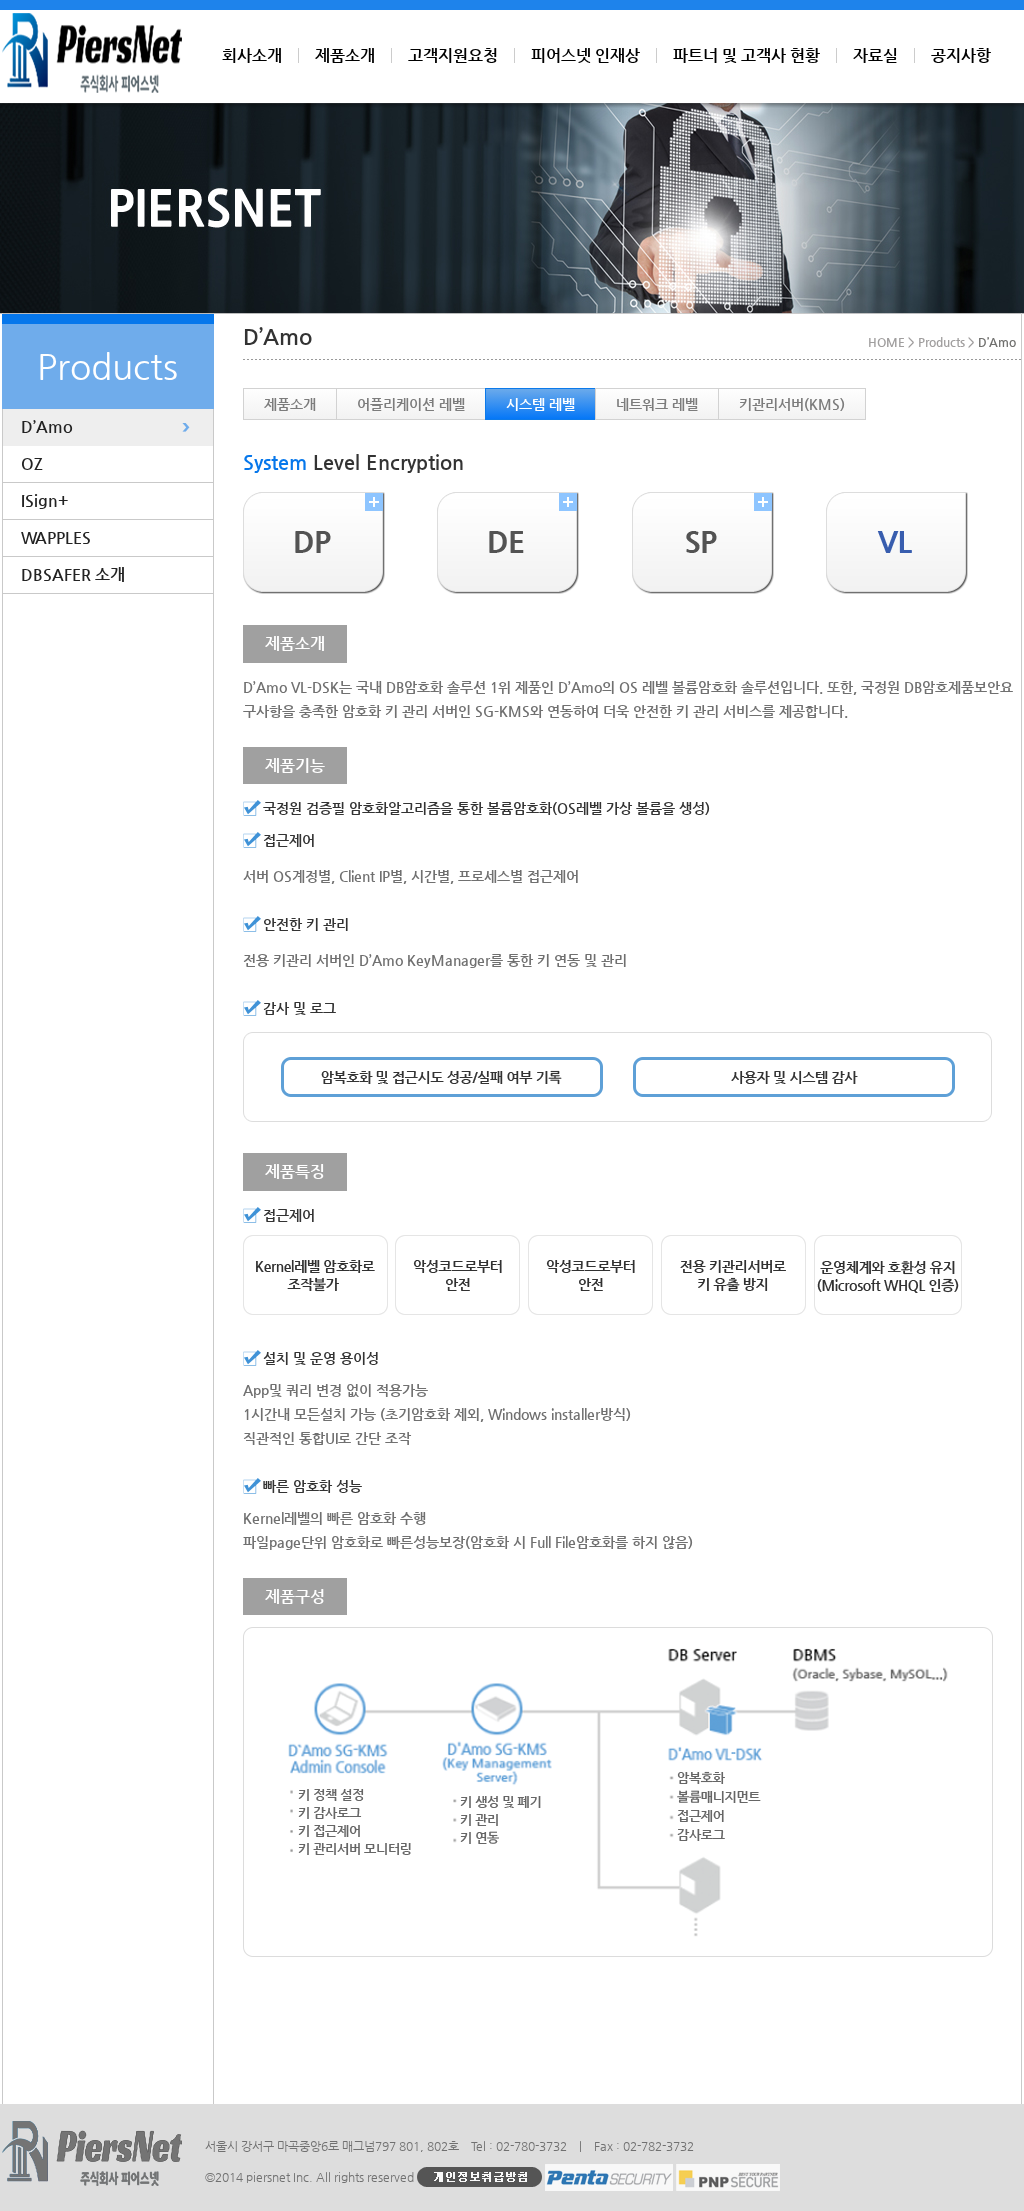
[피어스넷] (92, 88)
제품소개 (345, 55)
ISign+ (44, 500)
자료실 (875, 55)
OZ (32, 463)
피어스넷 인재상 (585, 55)
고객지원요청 (453, 55)
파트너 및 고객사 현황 (746, 55)
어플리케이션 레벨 (411, 404)
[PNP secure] (728, 2176)
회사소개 (252, 55)
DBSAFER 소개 (73, 574)
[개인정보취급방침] (479, 2176)
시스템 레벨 (540, 404)
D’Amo (47, 426)
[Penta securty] (609, 2176)
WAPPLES (56, 537)
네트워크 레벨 (657, 404)
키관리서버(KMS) (792, 404)
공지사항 (961, 55)
